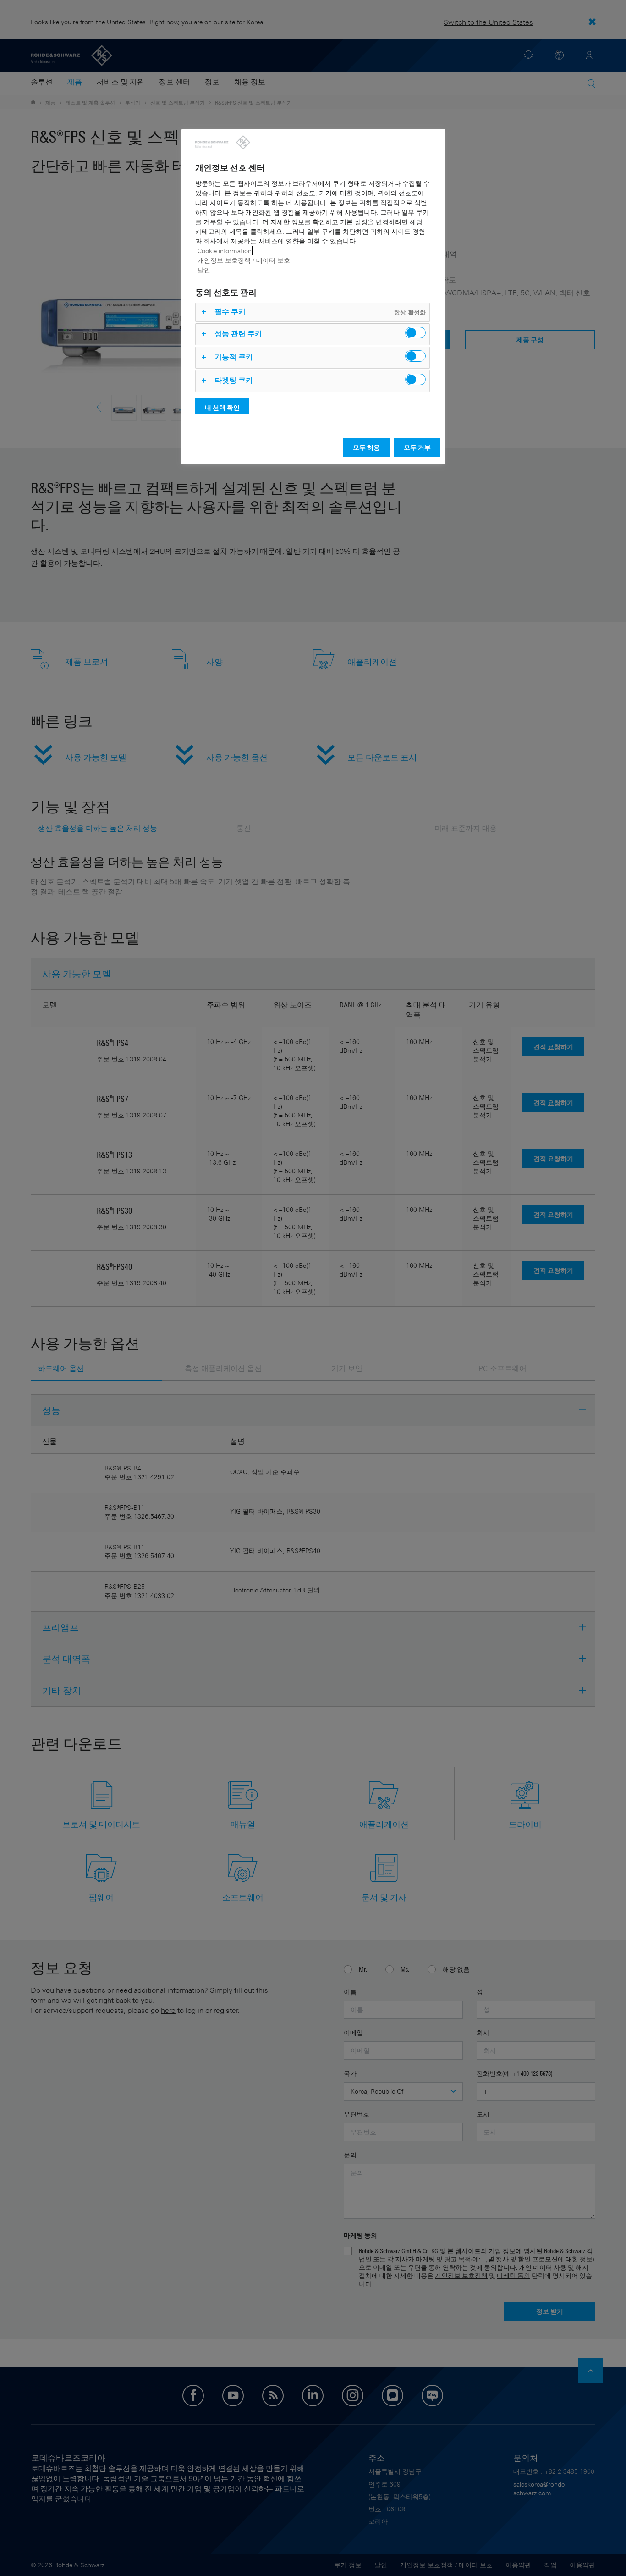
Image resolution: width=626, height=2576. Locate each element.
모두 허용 (366, 447)
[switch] (415, 333)
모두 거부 (417, 447)
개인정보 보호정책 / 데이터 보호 (244, 260)
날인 (204, 270)
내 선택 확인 (222, 407)
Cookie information (225, 251)
